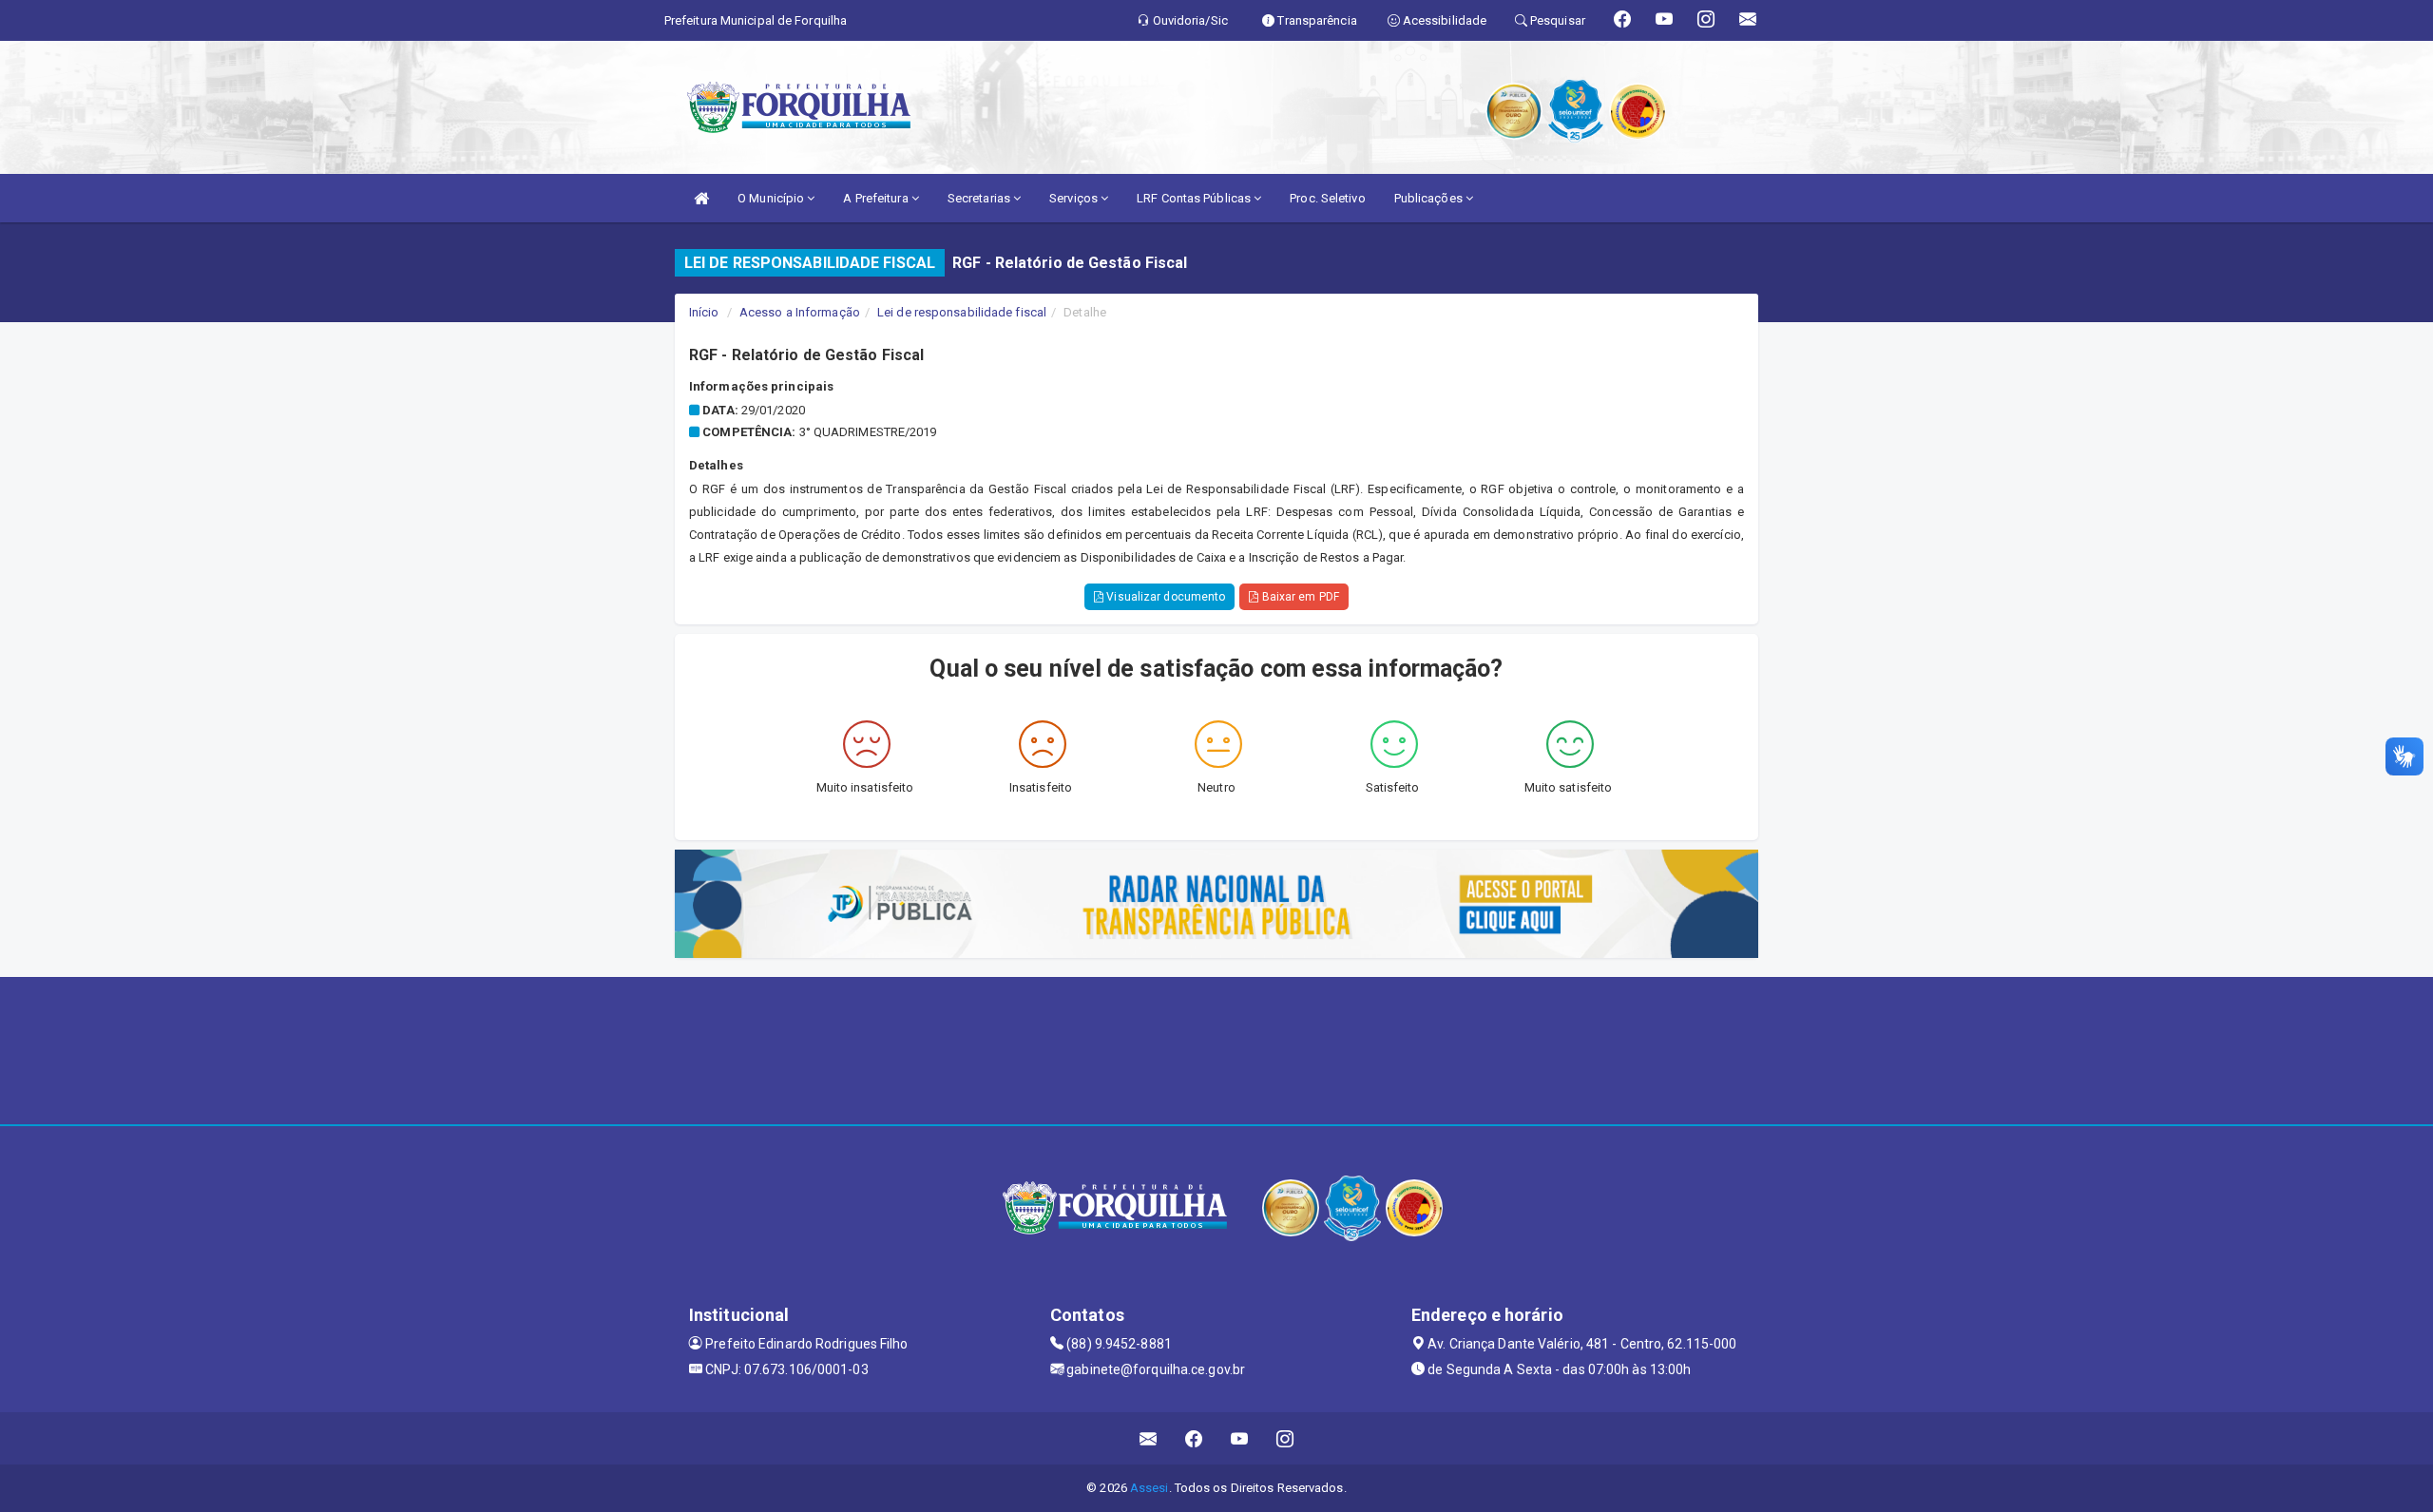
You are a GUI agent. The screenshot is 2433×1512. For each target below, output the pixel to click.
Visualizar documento (1164, 597)
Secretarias (980, 198)
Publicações (1430, 198)
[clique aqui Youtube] (1240, 1438)
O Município (772, 198)
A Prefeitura (877, 198)
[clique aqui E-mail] (1149, 1438)
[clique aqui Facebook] (1194, 1438)
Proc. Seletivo (1327, 198)
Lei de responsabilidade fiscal (962, 312)
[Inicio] (701, 198)
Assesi (1149, 1488)
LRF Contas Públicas (1195, 198)
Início (704, 312)
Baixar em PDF (1298, 597)
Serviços (1075, 198)
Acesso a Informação (800, 312)
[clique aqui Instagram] (1285, 1438)
